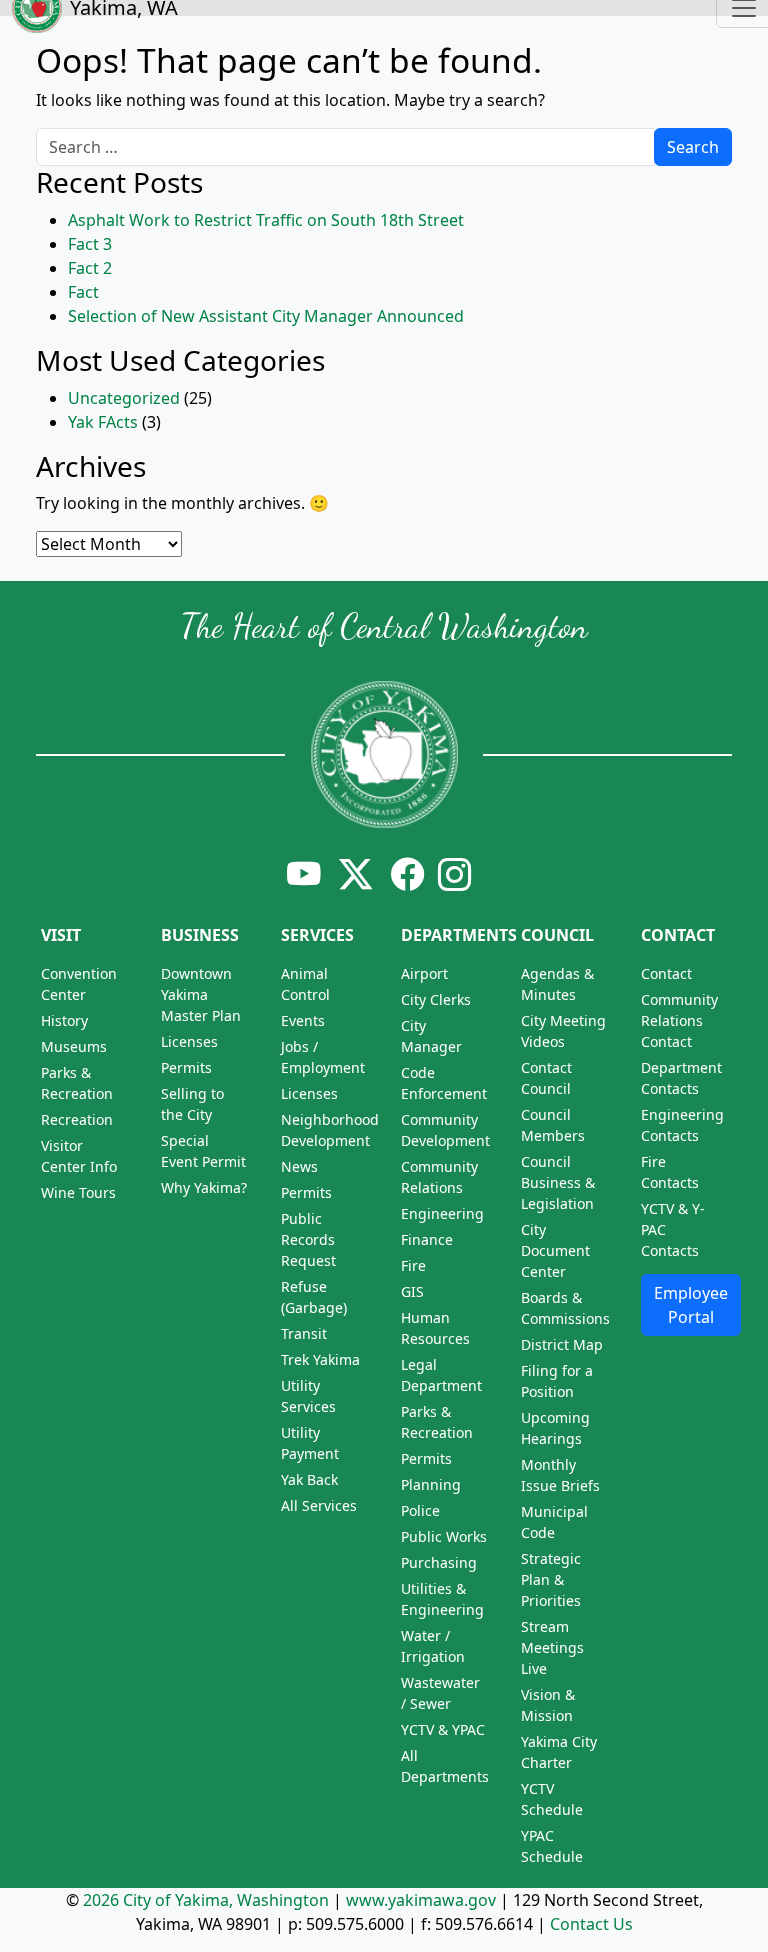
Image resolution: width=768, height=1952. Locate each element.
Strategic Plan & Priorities (551, 1579)
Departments (459, 935)
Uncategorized (124, 398)
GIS (412, 1291)
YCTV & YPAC (443, 1729)
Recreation (77, 1119)
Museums (74, 1046)
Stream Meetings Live (552, 1647)
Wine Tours (78, 1192)
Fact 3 (90, 244)
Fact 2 (90, 268)
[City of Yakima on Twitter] (356, 874)
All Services (319, 1505)
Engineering (442, 1213)
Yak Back (309, 1479)
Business (200, 935)
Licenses (189, 1041)
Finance (427, 1239)
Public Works (444, 1536)
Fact (83, 292)
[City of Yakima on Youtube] (304, 874)
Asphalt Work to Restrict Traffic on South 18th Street (266, 220)
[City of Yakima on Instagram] (453, 874)
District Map (562, 1344)
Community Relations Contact (679, 1020)
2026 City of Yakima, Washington (206, 1900)
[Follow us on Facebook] (408, 874)
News (299, 1166)
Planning (431, 1484)
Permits (186, 1067)
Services (317, 935)
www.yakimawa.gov (421, 1900)
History (64, 1020)
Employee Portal (691, 1305)
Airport (424, 973)
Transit (304, 1333)
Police (420, 1510)
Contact (678, 935)
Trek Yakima (320, 1359)
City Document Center (555, 1250)
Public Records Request (308, 1239)
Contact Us (591, 1924)
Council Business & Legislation (558, 1182)
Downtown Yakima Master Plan (201, 994)
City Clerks (436, 999)
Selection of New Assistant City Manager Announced (266, 316)
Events (303, 1020)
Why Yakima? (204, 1187)
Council (557, 935)
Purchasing (439, 1562)
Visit (61, 935)
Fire (413, 1265)
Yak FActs (103, 422)
